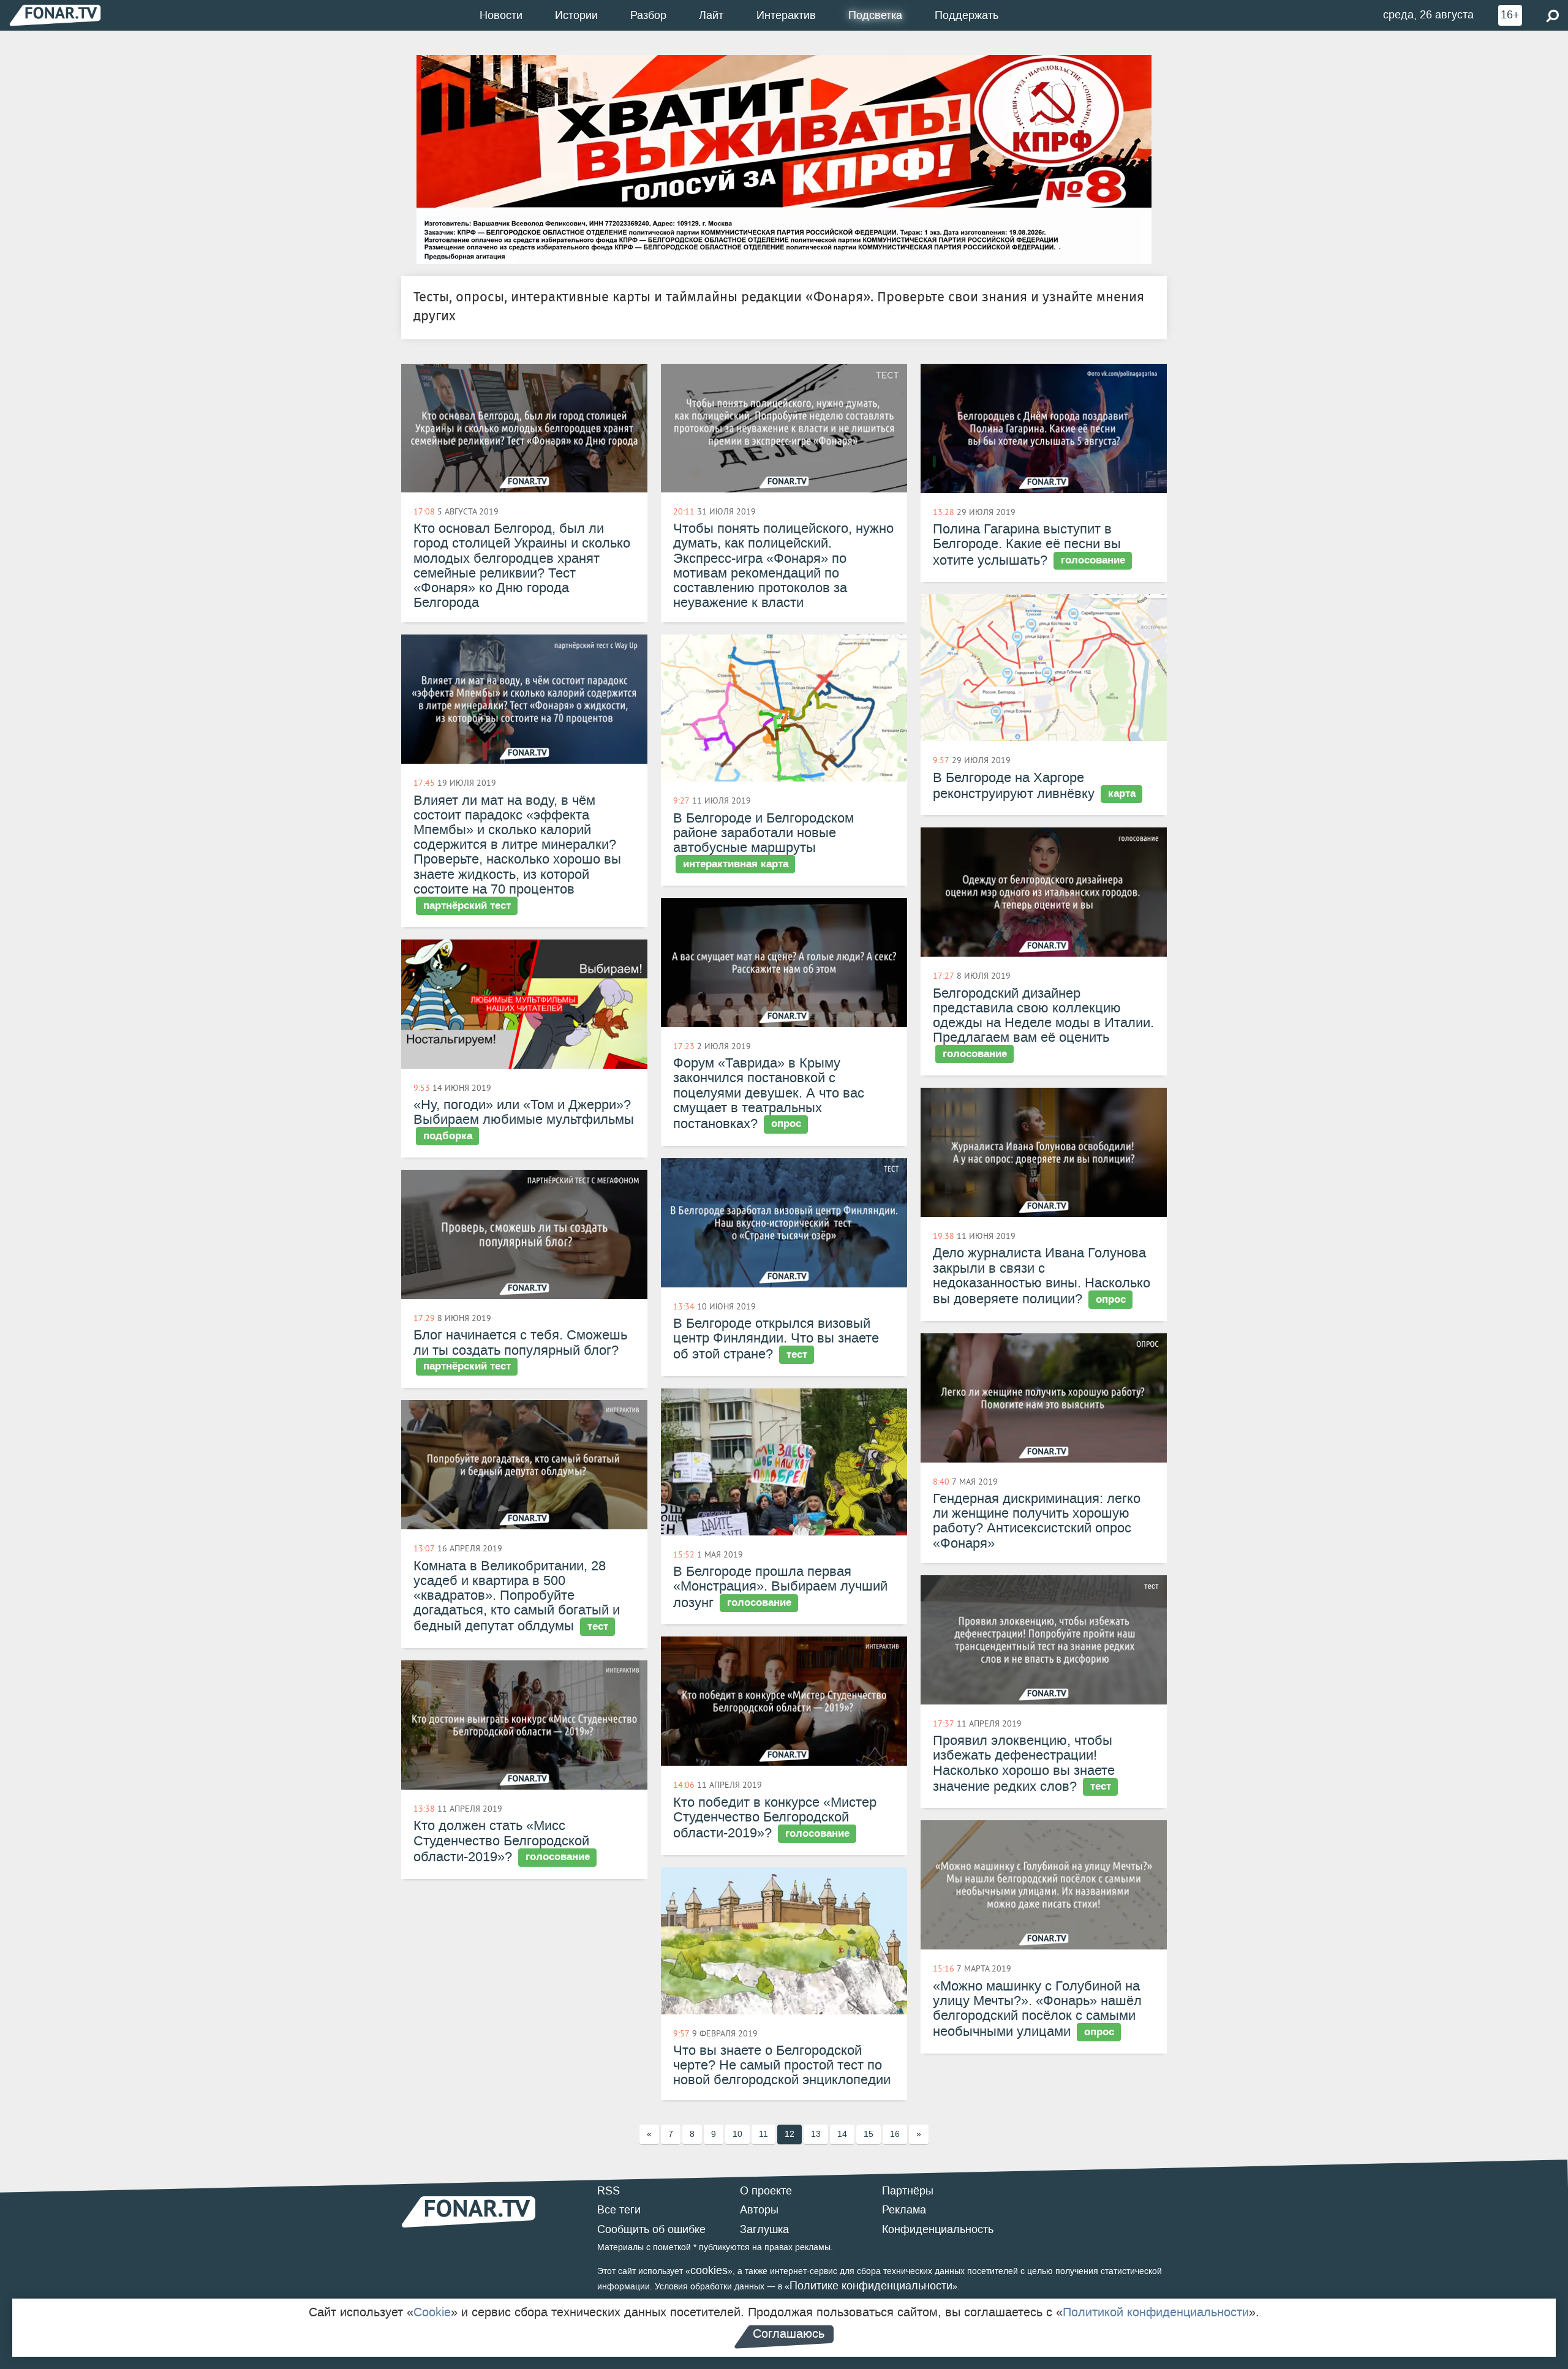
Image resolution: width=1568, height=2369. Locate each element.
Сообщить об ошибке (651, 2229)
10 (737, 2134)
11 (763, 2134)
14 (842, 2134)
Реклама (904, 2210)
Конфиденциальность (938, 2229)
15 (869, 2134)
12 (790, 2134)
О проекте (766, 2191)
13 (816, 2134)
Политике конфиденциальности (871, 2286)
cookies (709, 2270)
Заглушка (764, 2229)
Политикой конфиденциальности (1156, 2312)
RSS (609, 2191)
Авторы (759, 2210)
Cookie (432, 2312)
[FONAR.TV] (55, 15)
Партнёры (908, 2191)
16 (895, 2134)
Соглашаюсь (789, 2333)
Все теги (619, 2210)
